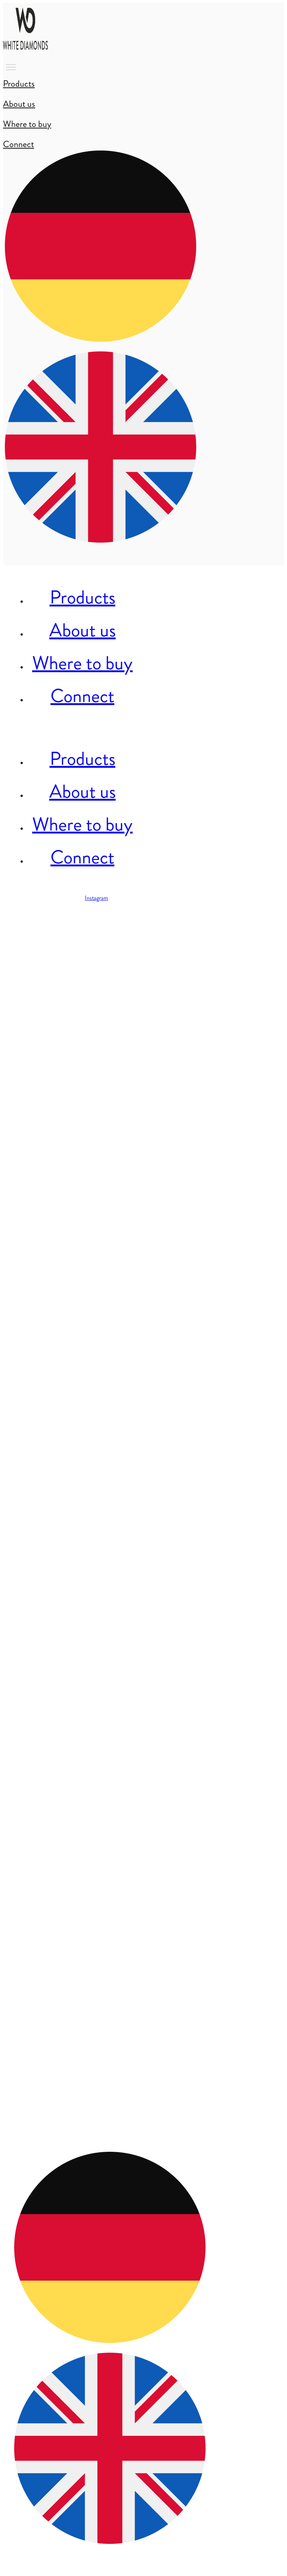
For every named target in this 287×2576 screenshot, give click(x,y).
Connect (82, 696)
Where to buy (82, 663)
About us (83, 630)
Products (83, 597)
